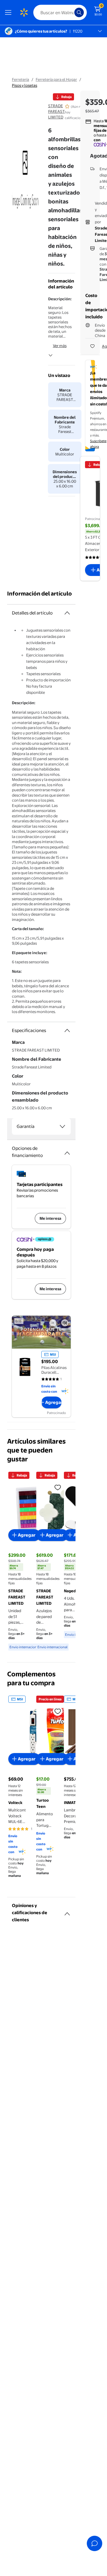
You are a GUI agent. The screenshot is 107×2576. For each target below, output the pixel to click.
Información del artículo (40, 594)
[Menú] (10, 12)
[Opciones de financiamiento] (67, 1151)
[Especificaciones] (67, 1031)
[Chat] (95, 2543)
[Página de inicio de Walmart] (24, 12)
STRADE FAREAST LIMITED (56, 111)
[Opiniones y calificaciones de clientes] (67, 1911)
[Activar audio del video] (65, 1323)
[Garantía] (62, 1126)
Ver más (60, 346)
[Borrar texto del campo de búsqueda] (71, 12)
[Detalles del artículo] (67, 613)
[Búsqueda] (79, 12)
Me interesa (50, 1218)
